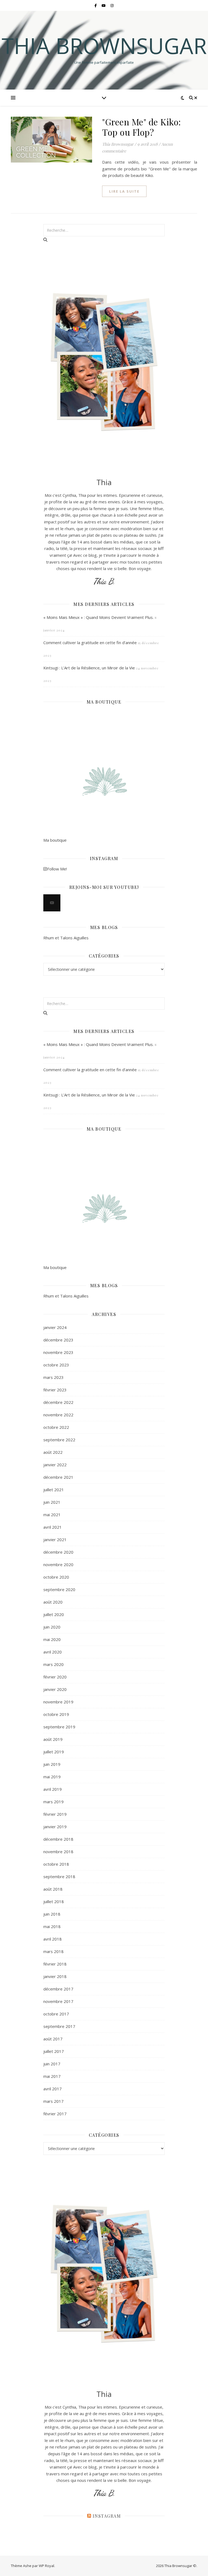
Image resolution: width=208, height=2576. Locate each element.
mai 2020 (52, 1639)
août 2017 (53, 2039)
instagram (107, 2516)
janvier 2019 (55, 1827)
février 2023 (55, 1390)
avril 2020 (53, 1652)
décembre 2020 (58, 1552)
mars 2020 (53, 1664)
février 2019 (55, 1814)
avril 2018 (53, 1939)
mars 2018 (53, 1951)
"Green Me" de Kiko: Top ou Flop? (142, 127)
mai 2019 (52, 1777)
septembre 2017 (59, 2026)
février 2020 (55, 1677)
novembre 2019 (58, 1702)
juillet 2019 (54, 1752)
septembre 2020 (59, 1589)
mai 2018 (52, 1926)
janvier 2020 (55, 1689)
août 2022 (53, 1452)
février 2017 (55, 2114)
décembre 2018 (58, 1839)
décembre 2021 (58, 1477)
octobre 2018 (56, 1864)
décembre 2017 (58, 1989)
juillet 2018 (54, 1901)
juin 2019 (52, 1764)
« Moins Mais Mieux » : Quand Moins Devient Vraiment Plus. (98, 617)
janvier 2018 (55, 1976)
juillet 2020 (54, 1614)
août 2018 (53, 1889)
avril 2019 (53, 1789)
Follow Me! (57, 869)
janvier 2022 (55, 1465)
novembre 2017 (58, 2001)
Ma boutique (55, 840)
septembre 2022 (59, 1440)
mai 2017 (52, 2076)
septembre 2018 (59, 1877)
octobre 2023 (56, 1365)
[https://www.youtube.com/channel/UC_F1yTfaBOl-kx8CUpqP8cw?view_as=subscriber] (52, 903)
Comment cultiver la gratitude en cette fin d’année (90, 643)
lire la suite (124, 191)
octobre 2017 (56, 2014)
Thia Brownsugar (104, 46)
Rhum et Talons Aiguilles (66, 938)
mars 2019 (53, 1802)
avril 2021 (53, 1527)
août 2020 (53, 1602)
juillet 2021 (54, 1490)
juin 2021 (52, 1502)
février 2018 (55, 1964)
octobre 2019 (56, 1714)
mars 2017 (53, 2101)
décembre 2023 (58, 1340)
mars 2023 (53, 1377)
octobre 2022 (56, 1427)
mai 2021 (52, 1515)
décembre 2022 (58, 1402)
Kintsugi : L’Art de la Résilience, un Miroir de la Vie (89, 668)
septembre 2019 (59, 1727)
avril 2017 (53, 2089)
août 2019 (53, 1739)
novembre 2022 (58, 1415)
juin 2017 (52, 2064)
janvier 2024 (55, 1327)
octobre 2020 (56, 1577)
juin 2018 (52, 1914)
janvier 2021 (55, 1540)
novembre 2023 (58, 1352)
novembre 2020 (58, 1564)
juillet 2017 (54, 2051)
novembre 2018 (58, 1852)
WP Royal (46, 2566)
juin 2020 (52, 1627)
